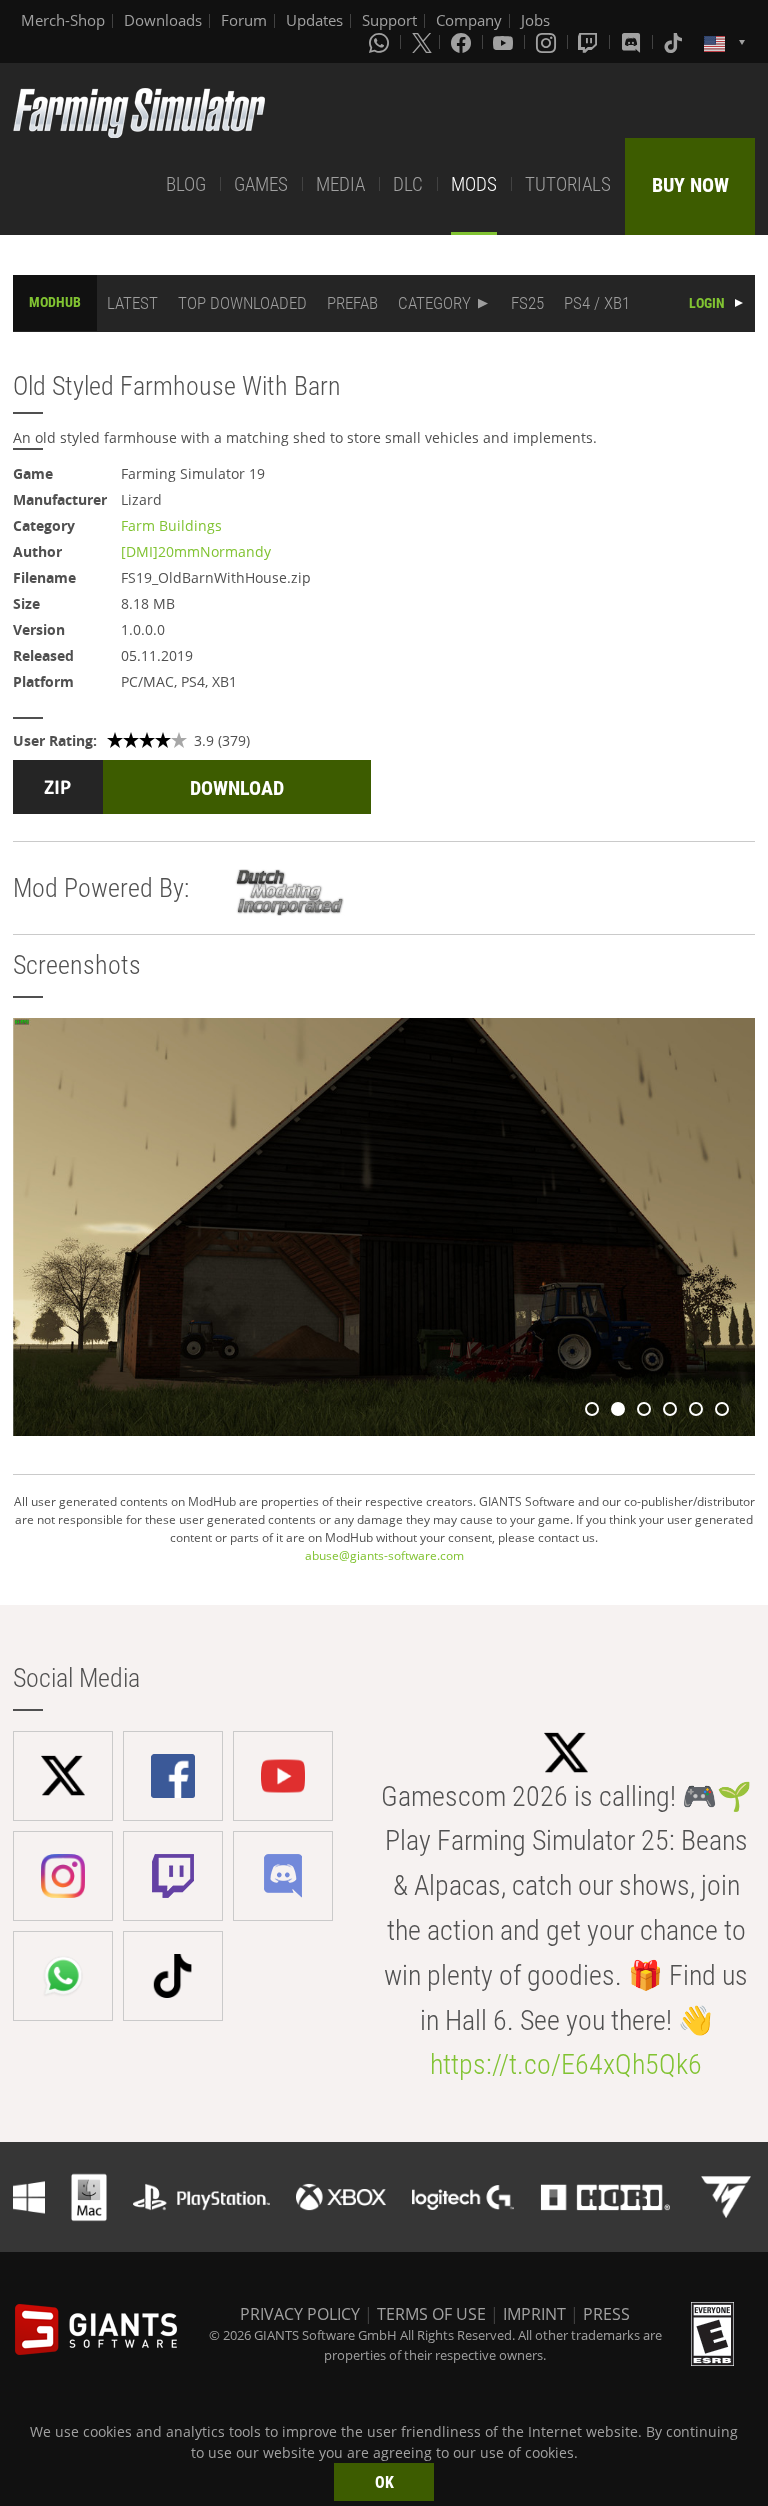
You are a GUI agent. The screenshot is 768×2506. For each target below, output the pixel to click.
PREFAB (352, 303)
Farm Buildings (171, 525)
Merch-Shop (63, 20)
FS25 (527, 303)
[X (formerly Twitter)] (422, 42)
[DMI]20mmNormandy (196, 551)
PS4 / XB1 (597, 303)
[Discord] (633, 42)
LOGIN (707, 303)
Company (469, 20)
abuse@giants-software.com (384, 1555)
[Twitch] (590, 42)
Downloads (163, 20)
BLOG (186, 184)
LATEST (132, 303)
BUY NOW (690, 185)
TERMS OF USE (431, 2314)
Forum (244, 20)
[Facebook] (463, 42)
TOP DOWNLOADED (242, 303)
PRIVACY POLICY (300, 2314)
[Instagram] (548, 42)
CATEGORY (434, 303)
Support (389, 20)
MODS (474, 184)
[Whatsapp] (381, 42)
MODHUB (55, 302)
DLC (408, 184)
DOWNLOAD (237, 788)
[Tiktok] (675, 42)
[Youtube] (505, 42)
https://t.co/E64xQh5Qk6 (566, 2064)
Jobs (535, 20)
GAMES (261, 184)
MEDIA (340, 184)
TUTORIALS (568, 184)
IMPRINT (534, 2314)
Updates (314, 20)
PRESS (606, 2314)
